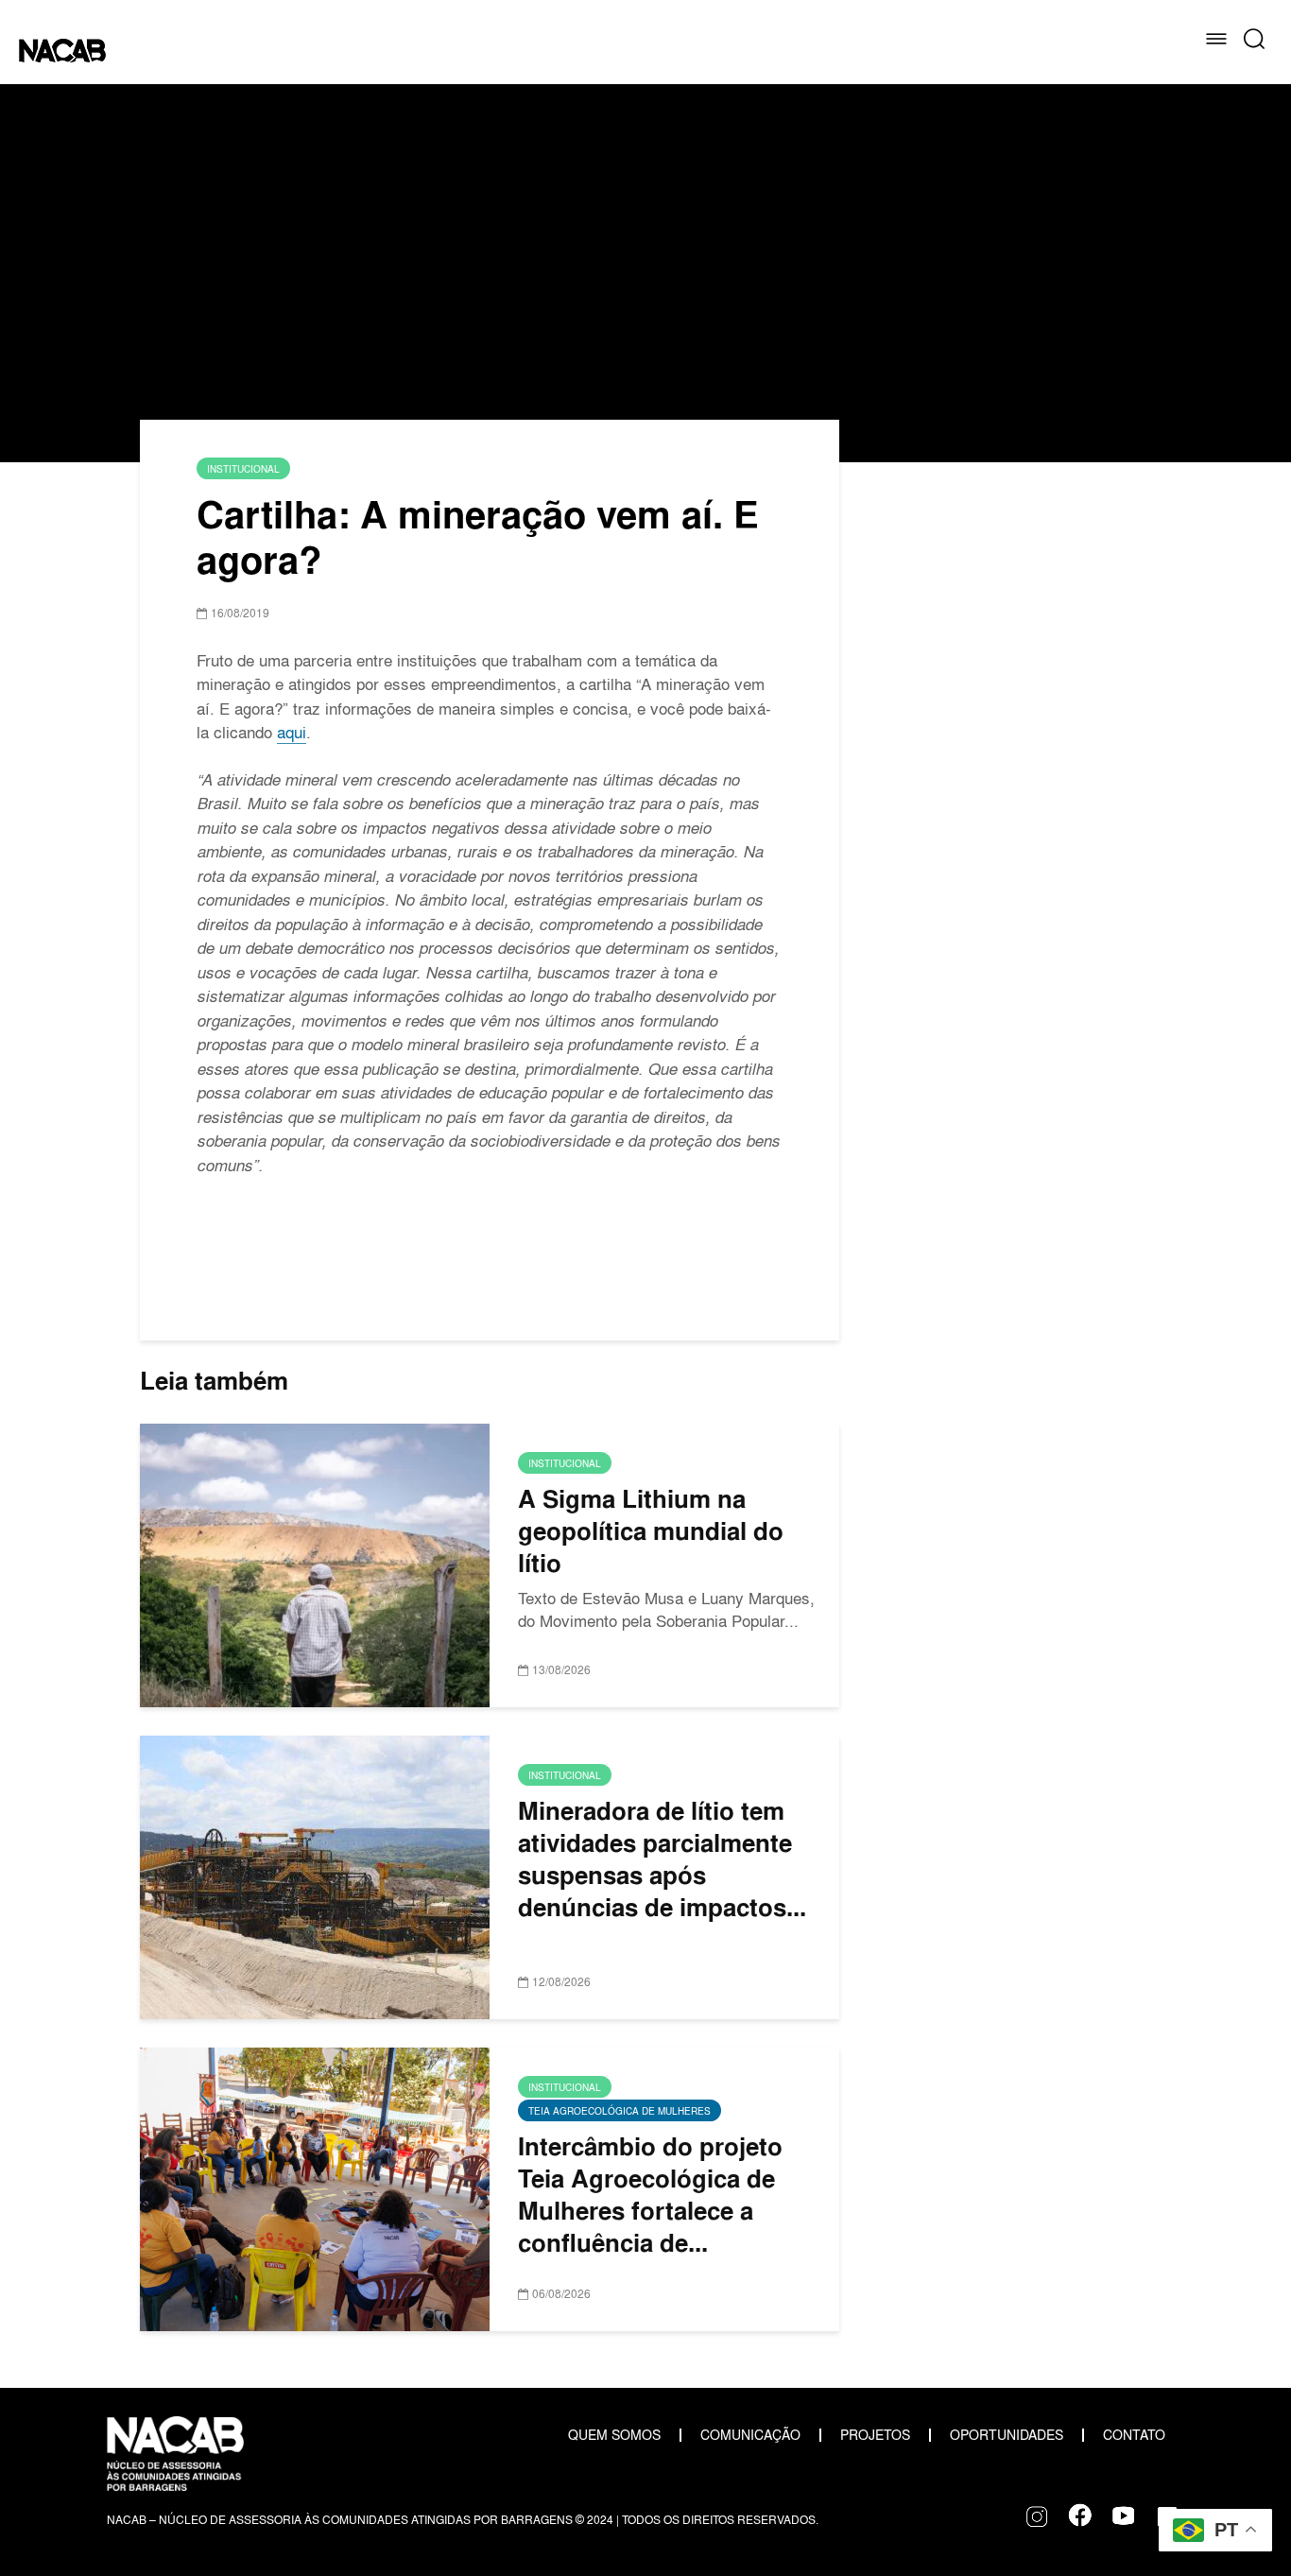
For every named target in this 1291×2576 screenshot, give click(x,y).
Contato (1134, 2435)
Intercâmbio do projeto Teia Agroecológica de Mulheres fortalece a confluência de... (650, 2195)
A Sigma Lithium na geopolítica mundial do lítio (651, 1531)
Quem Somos (614, 2435)
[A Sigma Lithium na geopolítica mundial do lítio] (315, 1562)
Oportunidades (1007, 2435)
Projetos (875, 2435)
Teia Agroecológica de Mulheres (620, 2111)
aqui (292, 732)
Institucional (243, 469)
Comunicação (750, 2435)
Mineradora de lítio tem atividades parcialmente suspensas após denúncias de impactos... (662, 1859)
